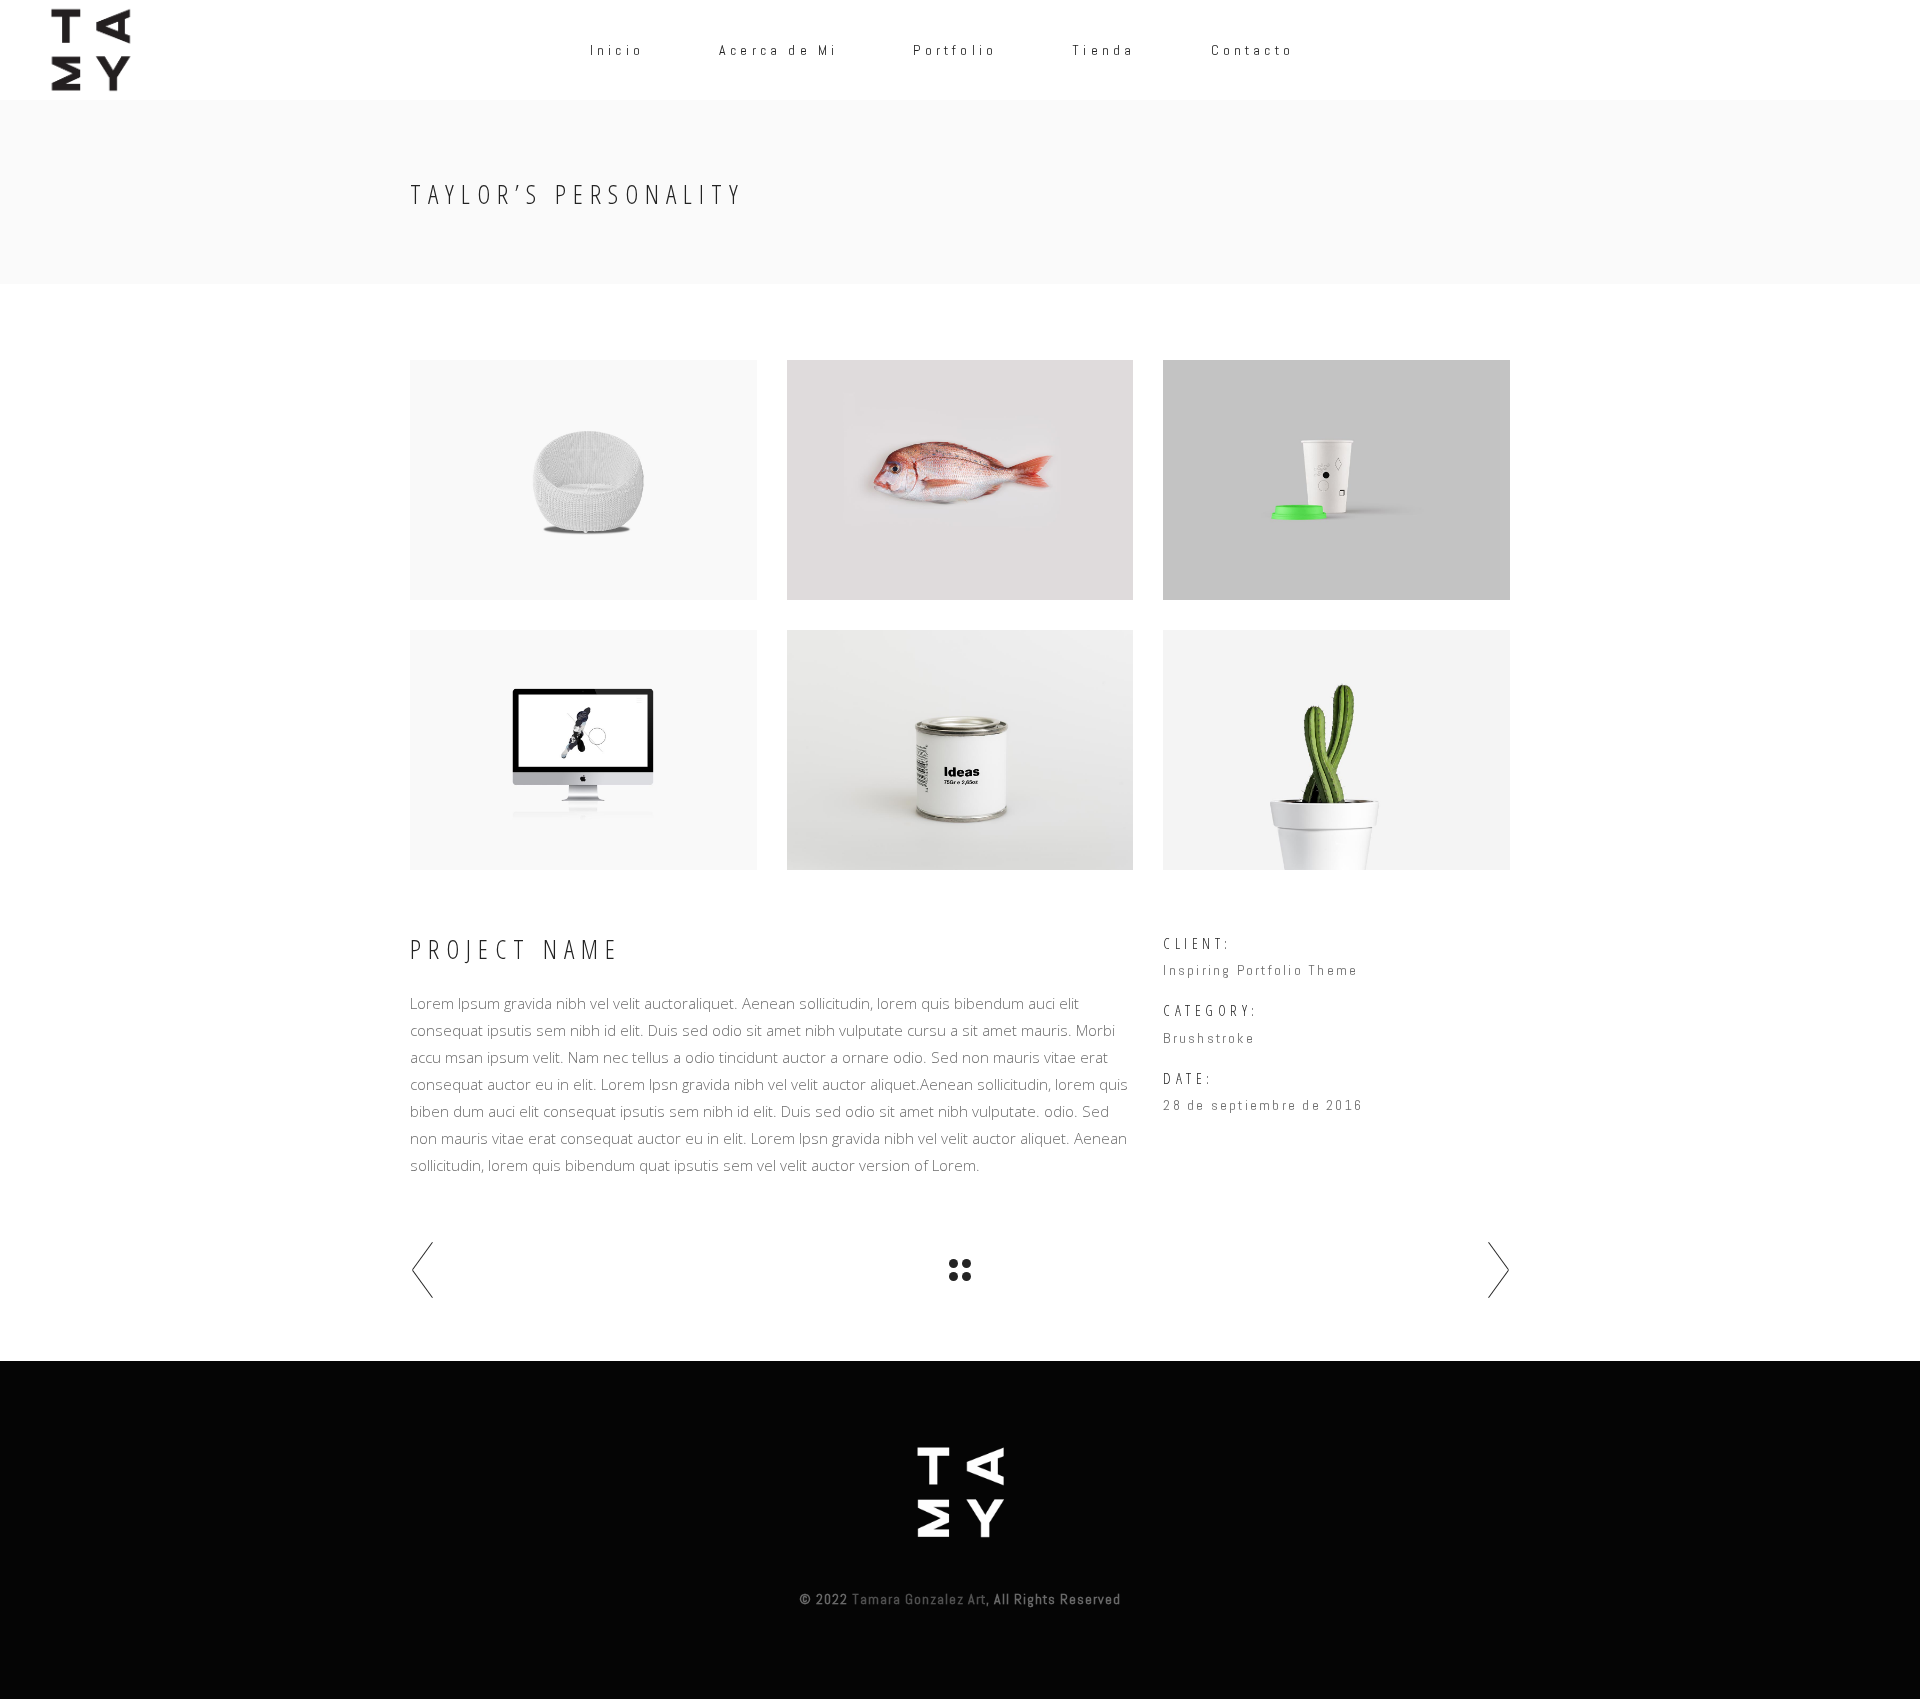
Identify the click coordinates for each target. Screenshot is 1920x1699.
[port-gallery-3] (583, 750)
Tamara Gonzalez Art (919, 1599)
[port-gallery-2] (960, 750)
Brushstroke (1209, 1038)
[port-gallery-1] (1336, 750)
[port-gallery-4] (1336, 480)
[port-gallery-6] (583, 480)
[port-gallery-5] (960, 480)
